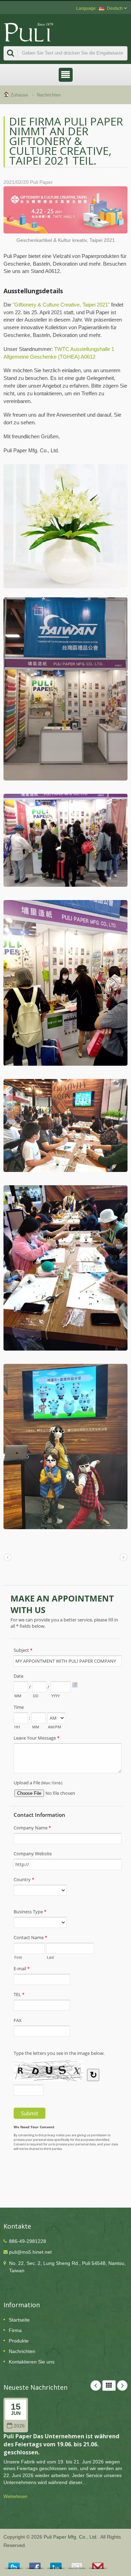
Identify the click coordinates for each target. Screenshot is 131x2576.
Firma (15, 2330)
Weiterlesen (15, 2496)
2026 (19, 2426)
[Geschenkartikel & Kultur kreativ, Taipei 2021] (65, 211)
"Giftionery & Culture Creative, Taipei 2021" (62, 305)
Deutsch (115, 8)
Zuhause (19, 95)
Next (122, 2386)
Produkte (19, 2341)
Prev (96, 2386)
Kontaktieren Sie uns (32, 2362)
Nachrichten (49, 95)
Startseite (19, 2320)
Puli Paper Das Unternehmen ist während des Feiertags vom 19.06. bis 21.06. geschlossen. (61, 2444)
